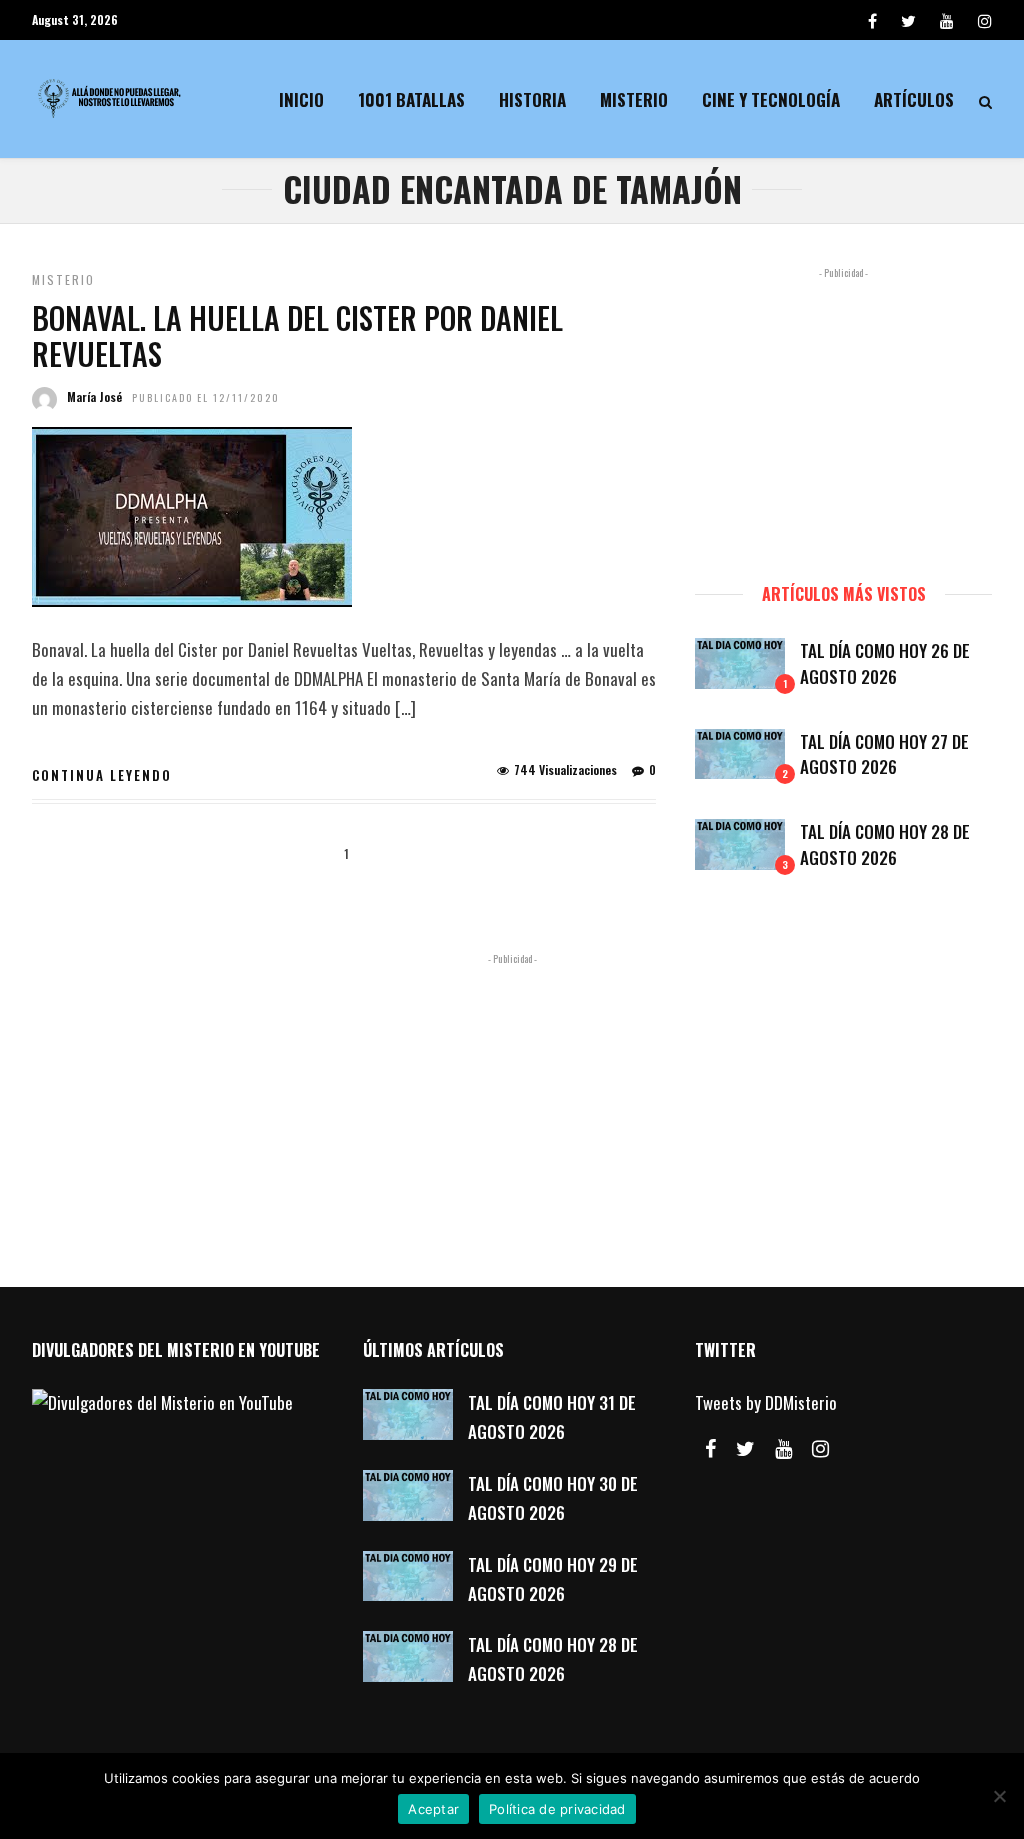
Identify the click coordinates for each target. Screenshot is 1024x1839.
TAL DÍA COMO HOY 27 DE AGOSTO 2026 (884, 754)
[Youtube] (947, 20)
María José (94, 396)
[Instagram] (985, 20)
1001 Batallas (411, 99)
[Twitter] (745, 1449)
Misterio (634, 99)
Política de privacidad (557, 1809)
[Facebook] (710, 1449)
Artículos (914, 99)
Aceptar (433, 1809)
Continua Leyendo (102, 775)
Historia (532, 99)
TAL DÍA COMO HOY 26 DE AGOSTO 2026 (885, 663)
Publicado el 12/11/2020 (206, 397)
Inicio (301, 99)
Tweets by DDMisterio (766, 1402)
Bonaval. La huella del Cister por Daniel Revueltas (297, 335)
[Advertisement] (843, 416)
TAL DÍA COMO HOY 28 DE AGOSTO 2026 (885, 844)
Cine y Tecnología (771, 99)
